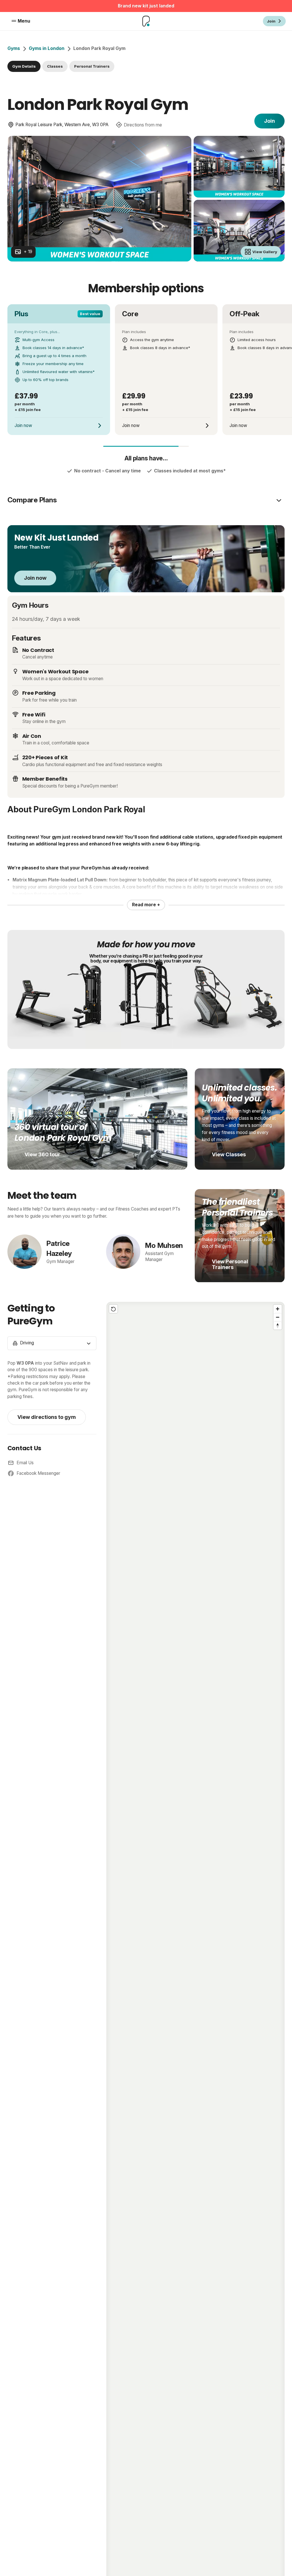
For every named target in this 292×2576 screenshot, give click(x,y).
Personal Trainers (92, 66)
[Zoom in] (278, 1309)
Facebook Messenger (38, 1473)
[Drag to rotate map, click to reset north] (278, 1325)
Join (269, 121)
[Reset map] (113, 1309)
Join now (35, 578)
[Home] (146, 21)
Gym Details (24, 66)
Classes (55, 66)
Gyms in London (47, 48)
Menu (24, 21)
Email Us (25, 1463)
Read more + (146, 905)
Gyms (14, 48)
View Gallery (265, 252)
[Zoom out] (278, 1317)
